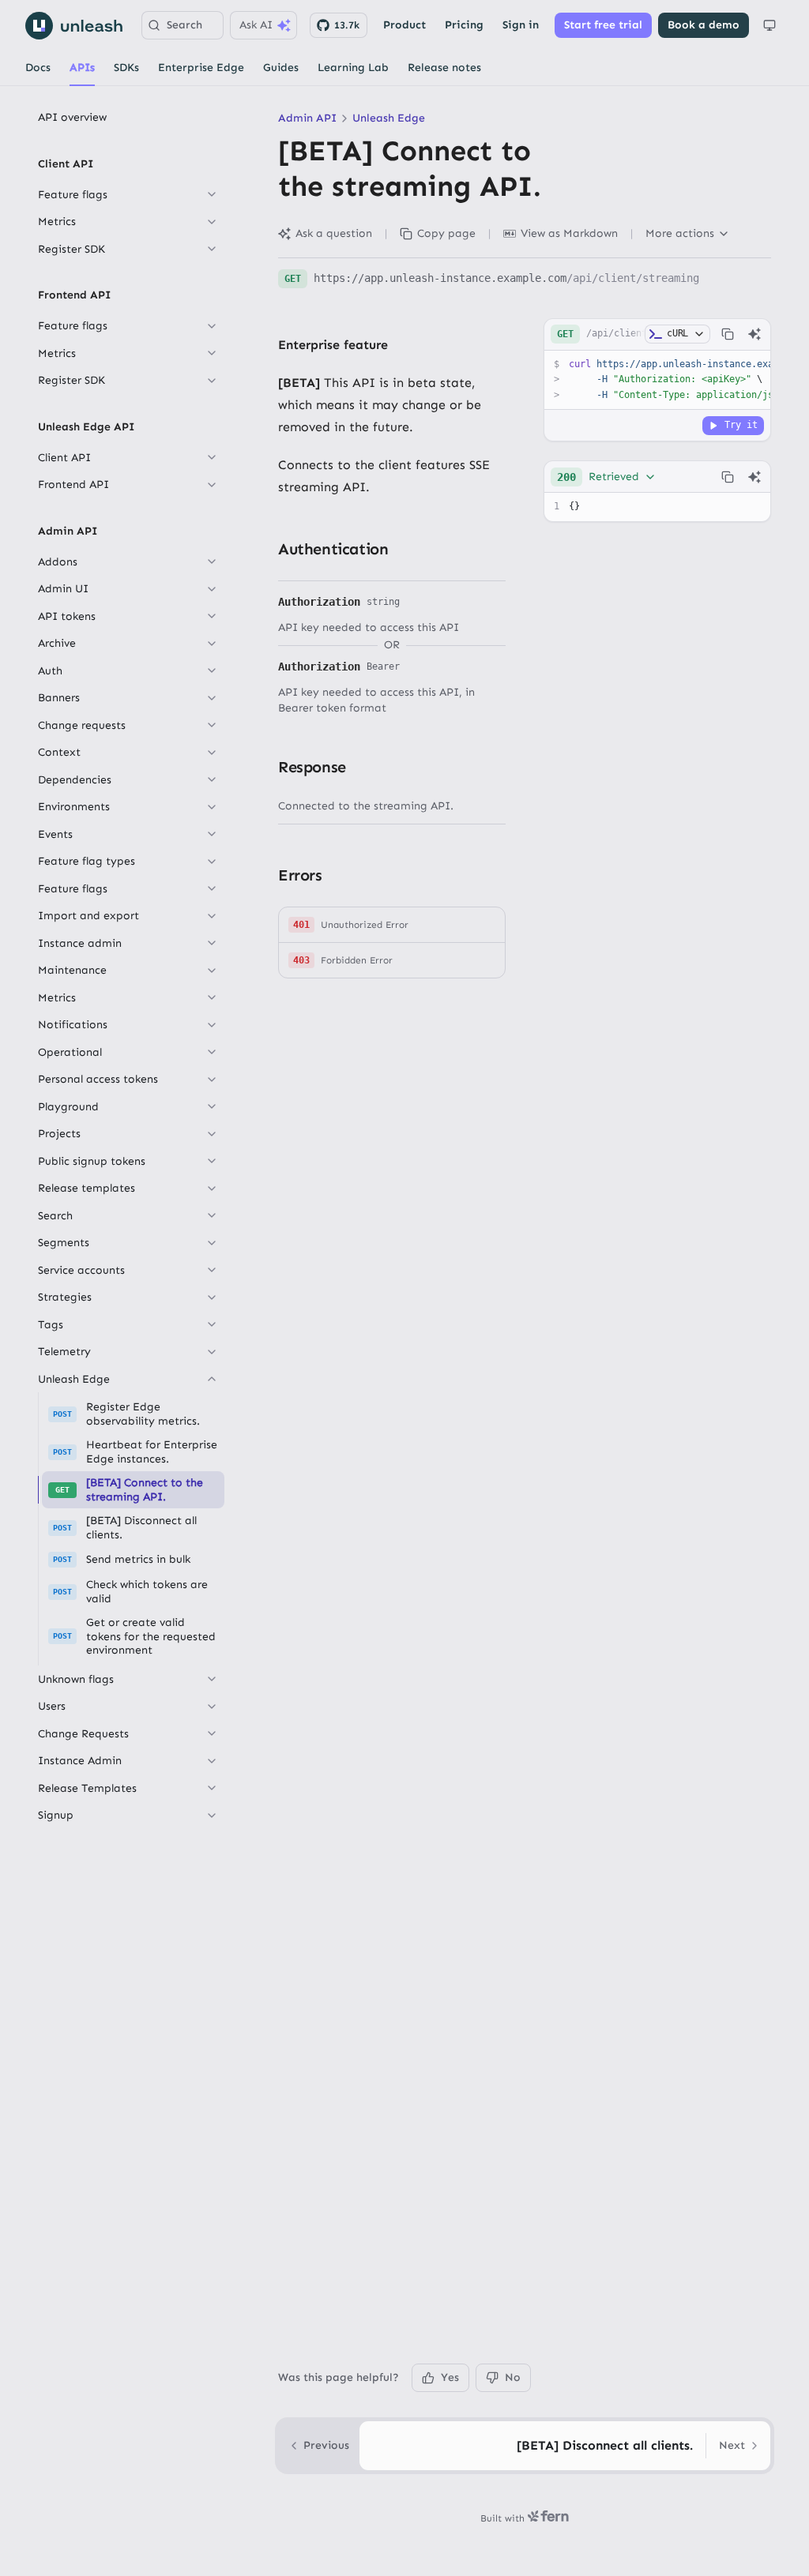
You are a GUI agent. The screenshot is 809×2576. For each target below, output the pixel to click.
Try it (741, 425)
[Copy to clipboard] (728, 334)
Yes (450, 2377)
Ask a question (334, 233)
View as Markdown (569, 233)
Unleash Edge (389, 118)
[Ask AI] (754, 334)
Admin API (307, 118)
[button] (392, 925)
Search (184, 25)
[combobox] (607, 477)
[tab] (38, 68)
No (513, 2377)
